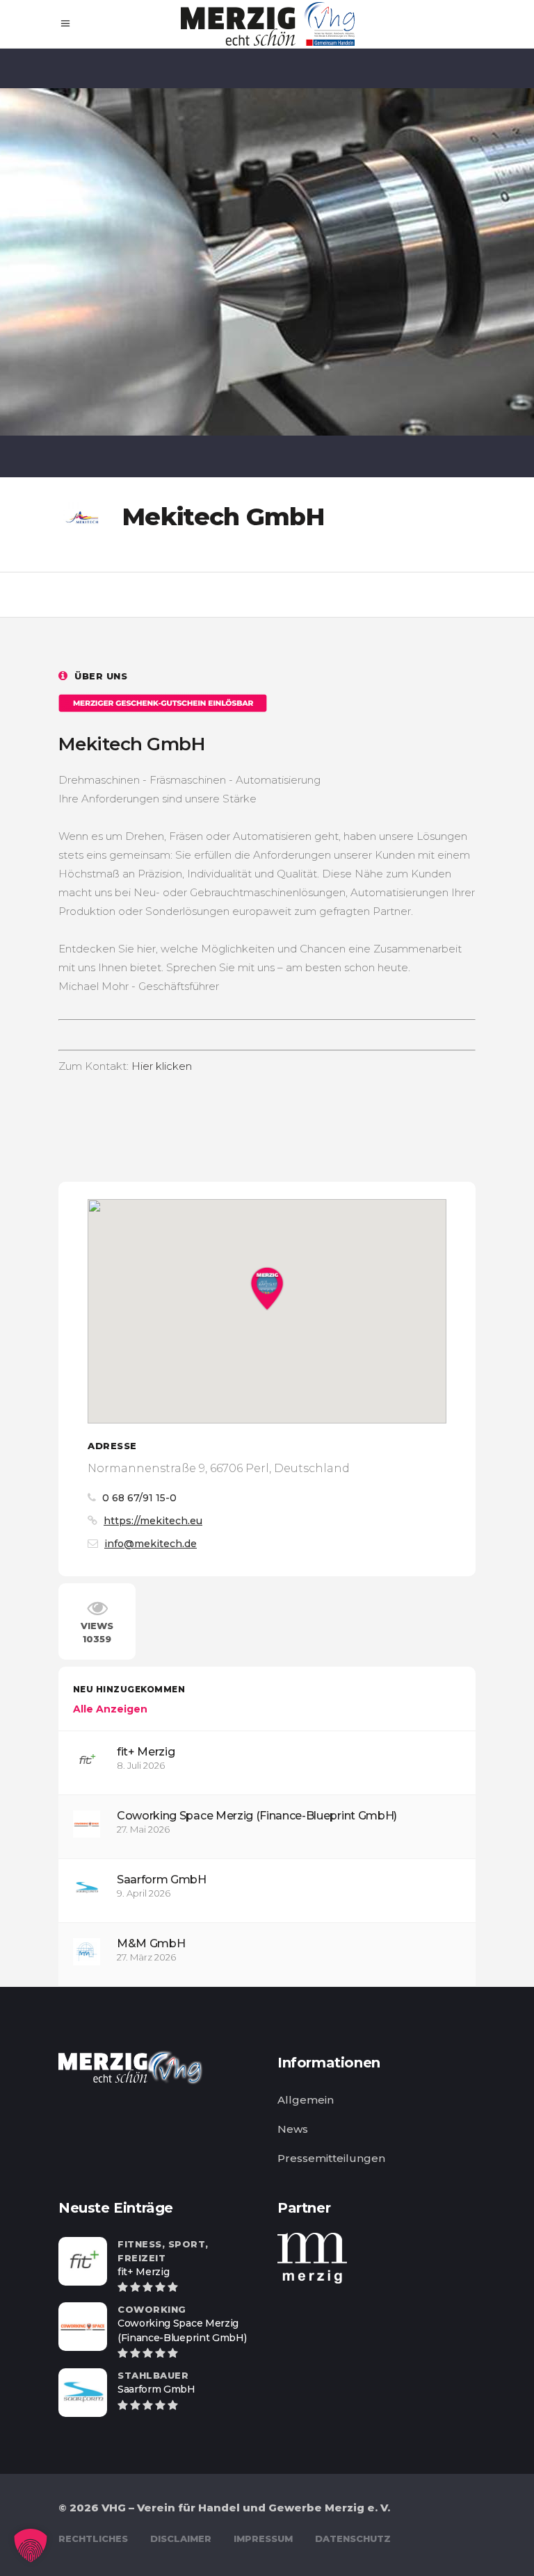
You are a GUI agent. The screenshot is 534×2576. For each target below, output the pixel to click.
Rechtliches (93, 2538)
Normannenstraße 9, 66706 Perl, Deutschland (219, 1468)
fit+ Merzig (146, 1752)
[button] (31, 2545)
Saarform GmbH (162, 1880)
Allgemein (306, 2100)
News (293, 2129)
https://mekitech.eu (153, 1521)
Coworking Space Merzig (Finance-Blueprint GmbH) (257, 1816)
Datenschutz (353, 2538)
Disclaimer (181, 2538)
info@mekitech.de (151, 1544)
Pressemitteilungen (331, 2158)
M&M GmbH (151, 1943)
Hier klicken (162, 1066)
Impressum (263, 2538)
